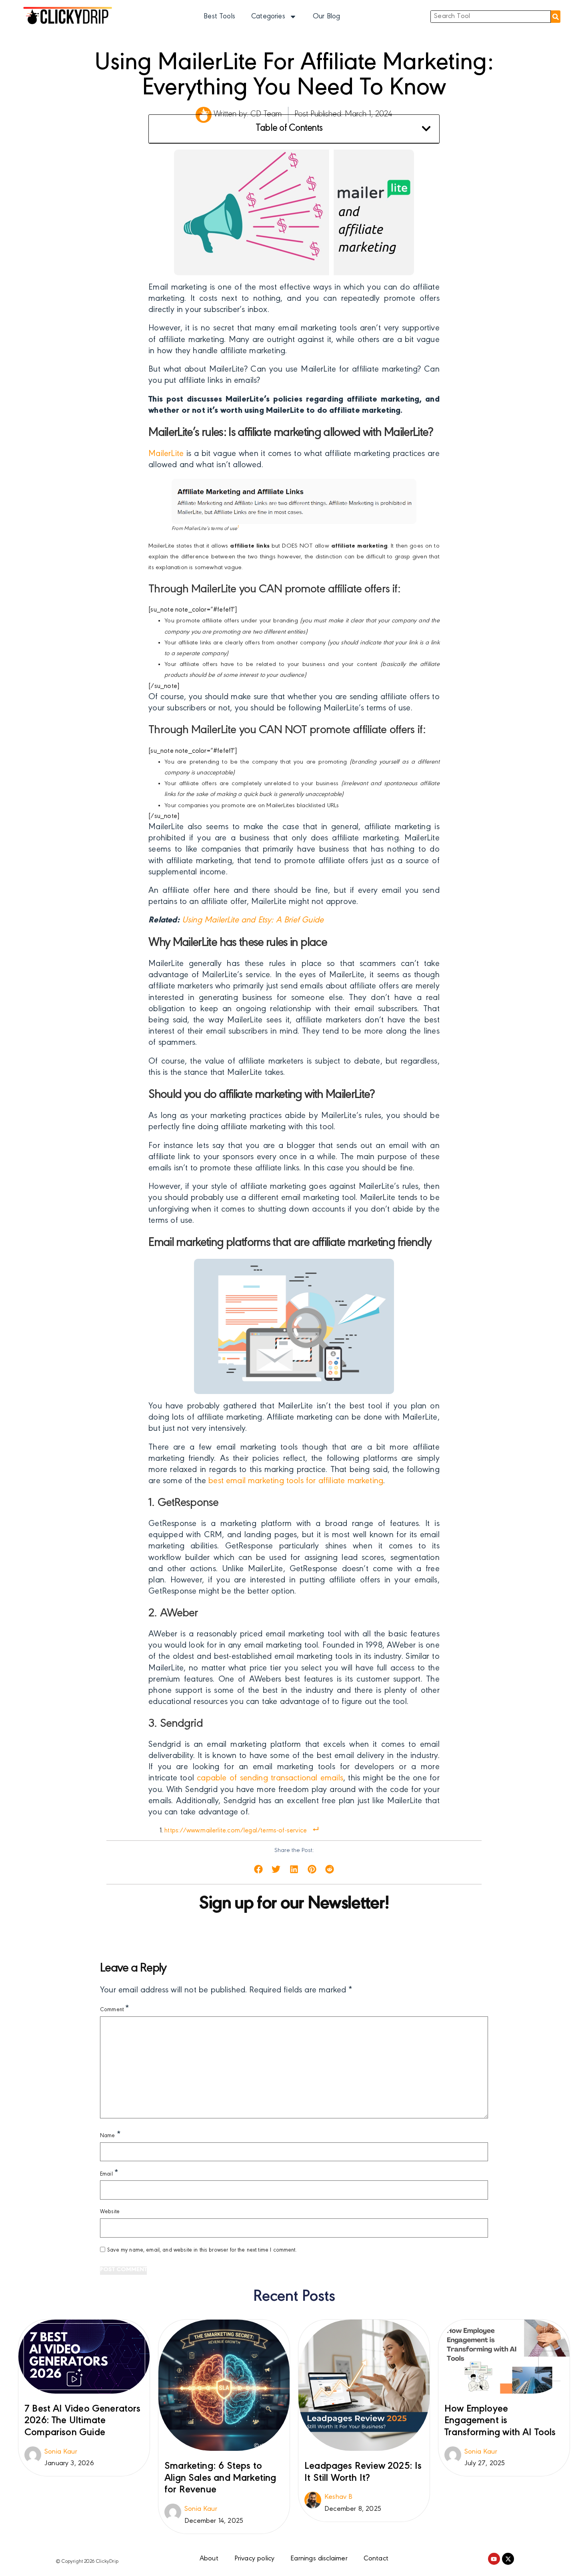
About (209, 2559)
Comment (115, 2009)
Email (109, 2174)
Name (110, 2135)
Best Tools (219, 17)
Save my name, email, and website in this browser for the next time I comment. (202, 2250)
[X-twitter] (508, 2559)
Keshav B (338, 2497)
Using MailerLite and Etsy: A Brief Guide (253, 920)
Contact (376, 2559)
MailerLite (166, 454)
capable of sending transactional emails (270, 1778)
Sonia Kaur (61, 2452)
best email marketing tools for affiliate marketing (296, 1481)
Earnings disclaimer (319, 2559)
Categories (268, 17)
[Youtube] (494, 2559)
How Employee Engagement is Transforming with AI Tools (500, 2421)
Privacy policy (255, 2559)
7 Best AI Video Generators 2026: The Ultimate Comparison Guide (83, 2421)
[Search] (556, 17)
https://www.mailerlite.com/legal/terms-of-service (236, 1831)
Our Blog (326, 17)
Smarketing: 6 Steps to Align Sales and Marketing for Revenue (220, 2478)
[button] (426, 129)
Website (110, 2212)
